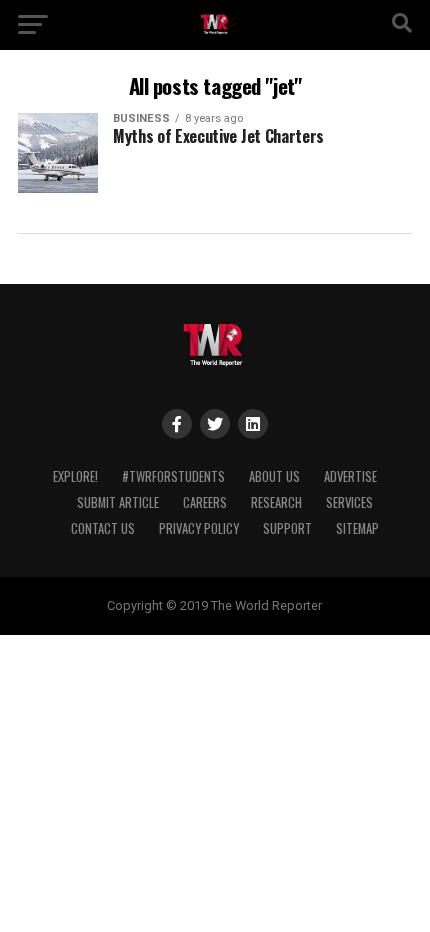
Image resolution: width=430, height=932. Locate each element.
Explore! (75, 476)
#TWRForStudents (173, 476)
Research (276, 502)
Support (287, 528)
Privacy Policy (199, 528)
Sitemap (357, 528)
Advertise (350, 476)
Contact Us (103, 528)
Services (349, 502)
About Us (274, 476)
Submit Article (118, 502)
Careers (205, 502)
